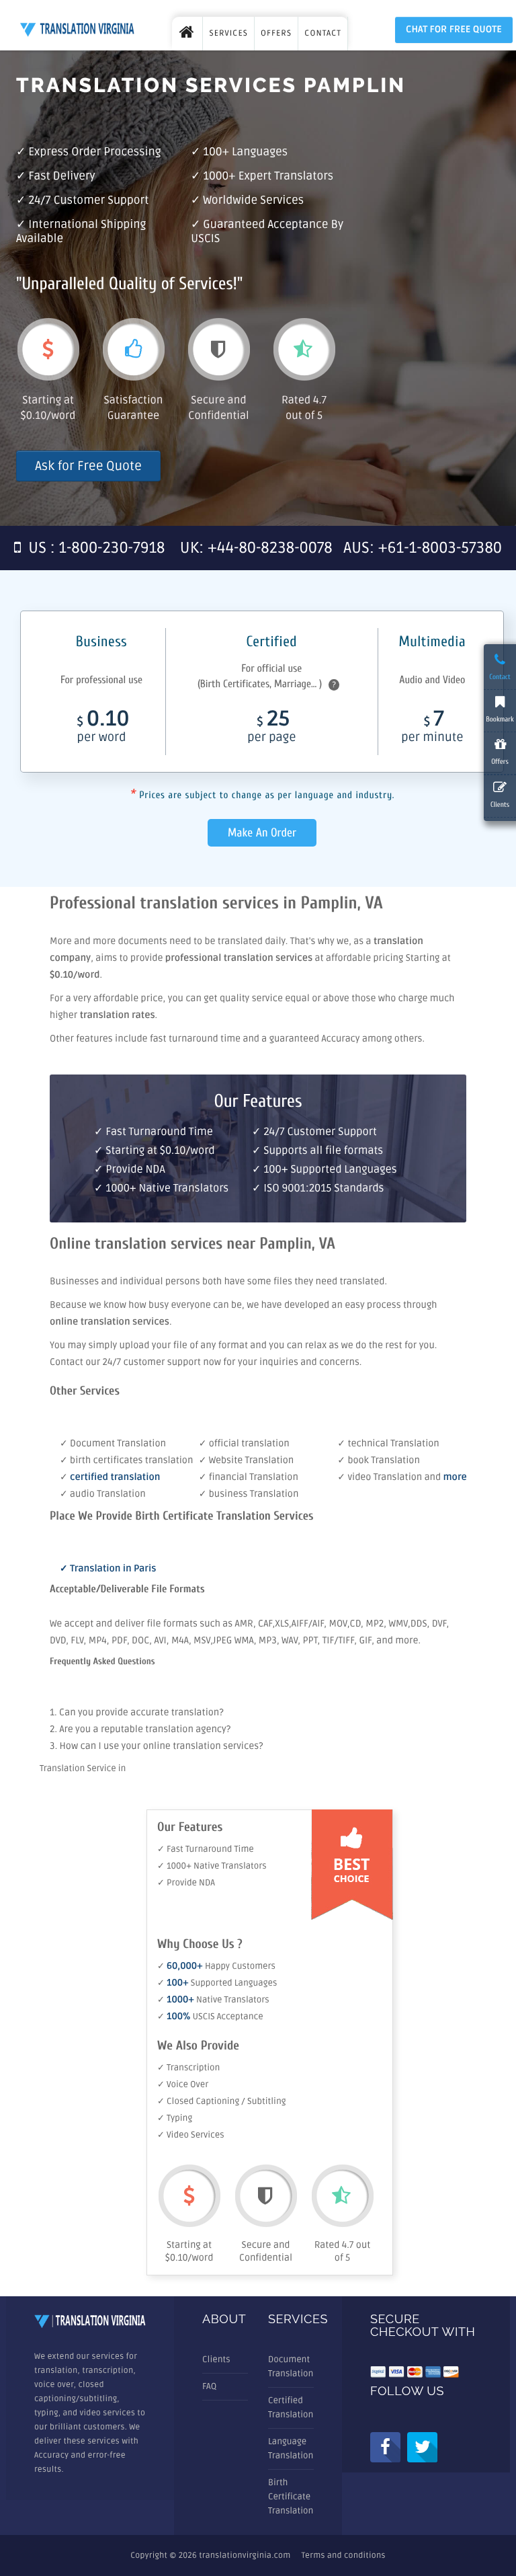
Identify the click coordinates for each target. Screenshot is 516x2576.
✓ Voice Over (183, 2084)
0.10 (103, 728)
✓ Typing (175, 2118)
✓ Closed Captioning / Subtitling (222, 2101)
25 (271, 728)
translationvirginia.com (245, 2555)
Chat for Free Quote (454, 30)
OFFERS (276, 33)
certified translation (115, 1478)
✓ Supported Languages (217, 1983)
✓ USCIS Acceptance (210, 2017)
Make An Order (262, 833)
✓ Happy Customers (216, 1966)
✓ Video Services (191, 2135)
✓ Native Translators (213, 2000)
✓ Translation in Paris (108, 1569)
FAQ (209, 2386)
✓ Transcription (188, 2068)
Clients (216, 2359)
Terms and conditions (344, 2555)
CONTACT (323, 33)
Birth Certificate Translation (291, 2497)
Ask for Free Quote (88, 466)
